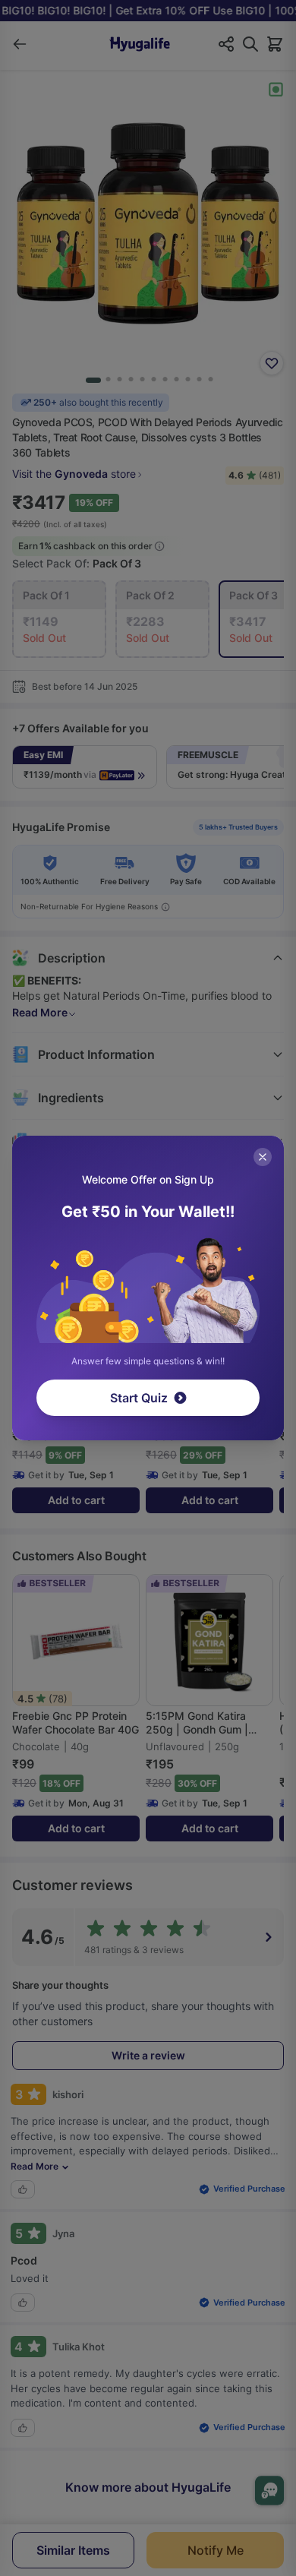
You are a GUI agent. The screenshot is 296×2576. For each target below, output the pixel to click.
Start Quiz (139, 1398)
